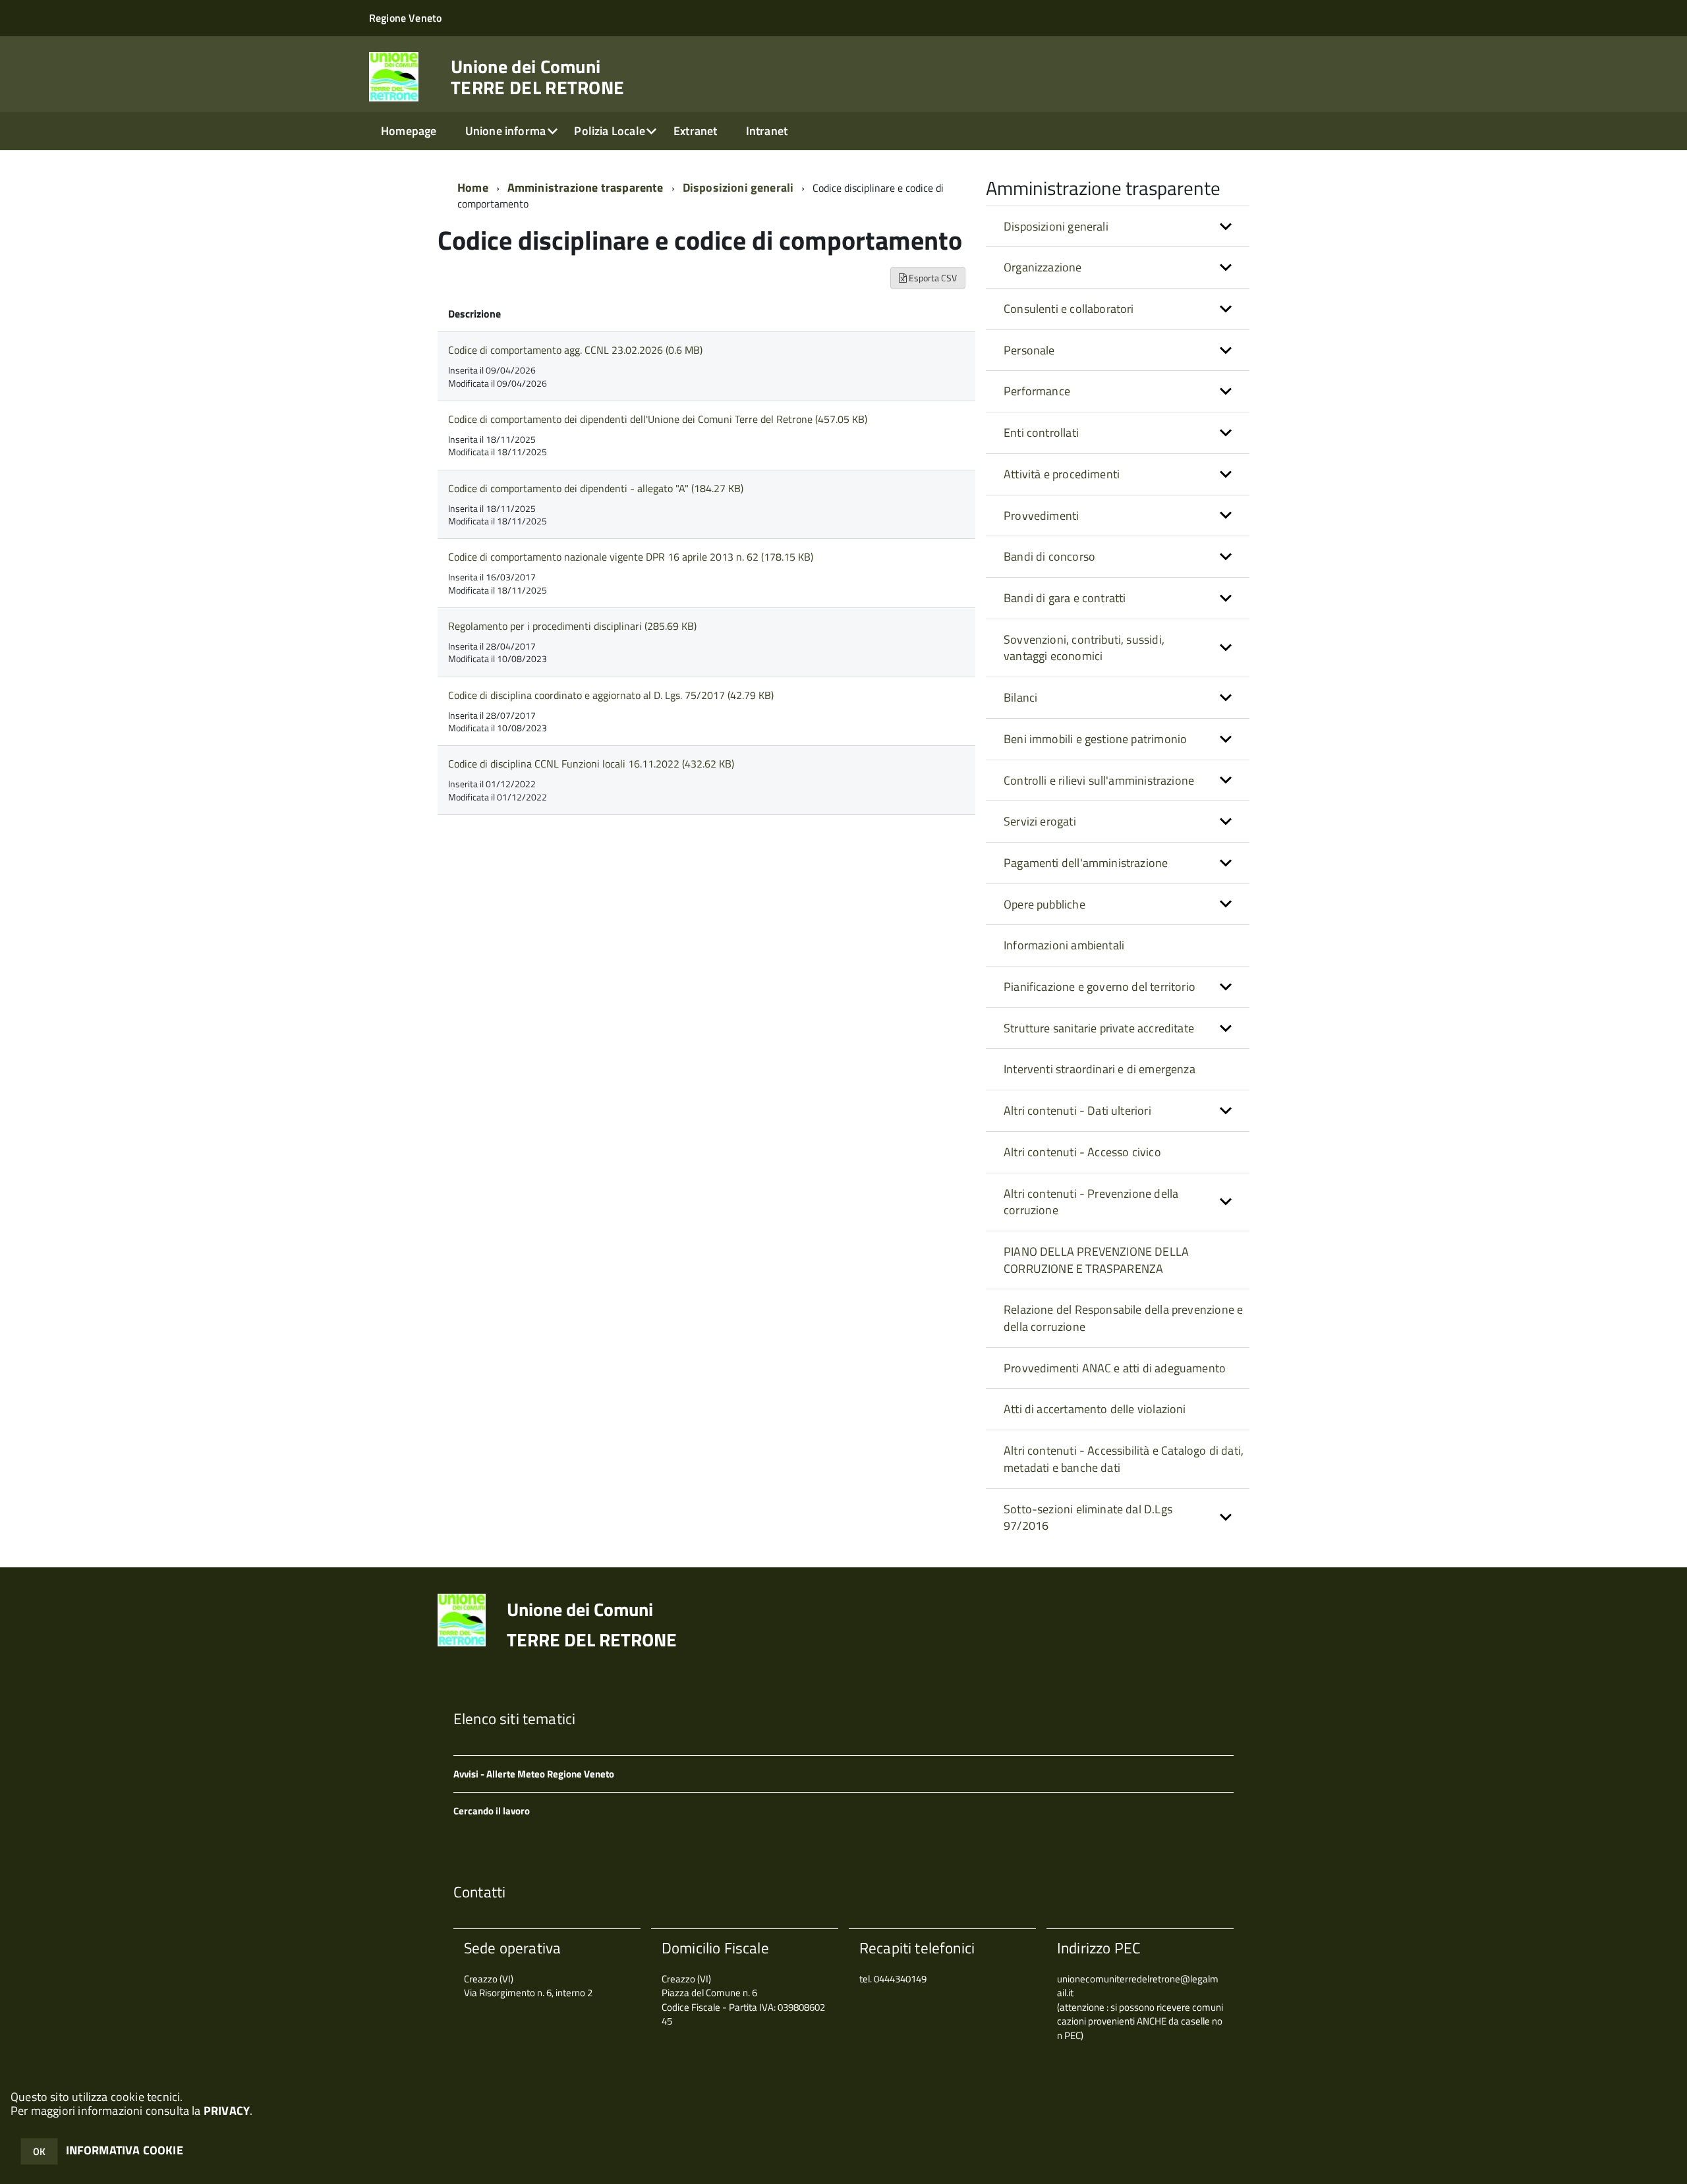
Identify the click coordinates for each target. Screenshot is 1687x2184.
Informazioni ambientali (1064, 945)
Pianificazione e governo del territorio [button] (1100, 987)
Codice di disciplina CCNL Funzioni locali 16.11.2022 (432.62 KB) (591, 764)
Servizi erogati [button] (1040, 821)
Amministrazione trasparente (586, 187)
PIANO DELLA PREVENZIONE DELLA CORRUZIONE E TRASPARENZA (1096, 1260)
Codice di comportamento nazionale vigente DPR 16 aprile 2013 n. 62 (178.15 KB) (631, 557)
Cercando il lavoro (492, 1811)
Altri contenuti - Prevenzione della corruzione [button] (1091, 1202)
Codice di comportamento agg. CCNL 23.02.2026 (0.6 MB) (575, 350)
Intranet (767, 131)
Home (473, 187)
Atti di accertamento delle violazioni (1095, 1409)
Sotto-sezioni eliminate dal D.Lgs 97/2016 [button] (1088, 1518)
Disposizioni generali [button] (1056, 226)
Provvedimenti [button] (1041, 516)
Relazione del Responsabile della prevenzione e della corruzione (1123, 1318)
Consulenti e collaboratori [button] (1069, 309)
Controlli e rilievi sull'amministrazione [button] (1099, 780)
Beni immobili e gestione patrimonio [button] (1095, 739)
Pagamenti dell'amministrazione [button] (1086, 863)
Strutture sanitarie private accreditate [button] (1099, 1028)
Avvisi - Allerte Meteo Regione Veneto (534, 1774)
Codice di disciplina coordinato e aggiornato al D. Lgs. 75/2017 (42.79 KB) (611, 695)
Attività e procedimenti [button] (1062, 474)
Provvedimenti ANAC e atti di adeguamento (1115, 1368)
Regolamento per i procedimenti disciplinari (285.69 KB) (572, 626)
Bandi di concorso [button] (1049, 556)
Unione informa (506, 131)
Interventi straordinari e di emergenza (1100, 1069)
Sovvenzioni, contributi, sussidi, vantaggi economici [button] (1084, 648)
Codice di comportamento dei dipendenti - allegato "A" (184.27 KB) (596, 488)
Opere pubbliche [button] (1044, 904)
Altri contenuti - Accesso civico (1082, 1152)
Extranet (695, 131)
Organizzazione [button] (1043, 267)
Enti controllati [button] (1041, 433)
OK (39, 2151)
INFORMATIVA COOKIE (125, 2150)
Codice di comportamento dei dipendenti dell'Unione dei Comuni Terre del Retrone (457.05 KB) (658, 419)
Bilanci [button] (1020, 697)
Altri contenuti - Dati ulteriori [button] (1077, 1110)
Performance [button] (1037, 391)
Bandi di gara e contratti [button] (1065, 598)
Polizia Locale (610, 131)
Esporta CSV (932, 278)
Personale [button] (1029, 350)
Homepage (409, 131)
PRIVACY (227, 2111)
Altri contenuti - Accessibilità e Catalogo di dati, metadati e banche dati (1124, 1459)
